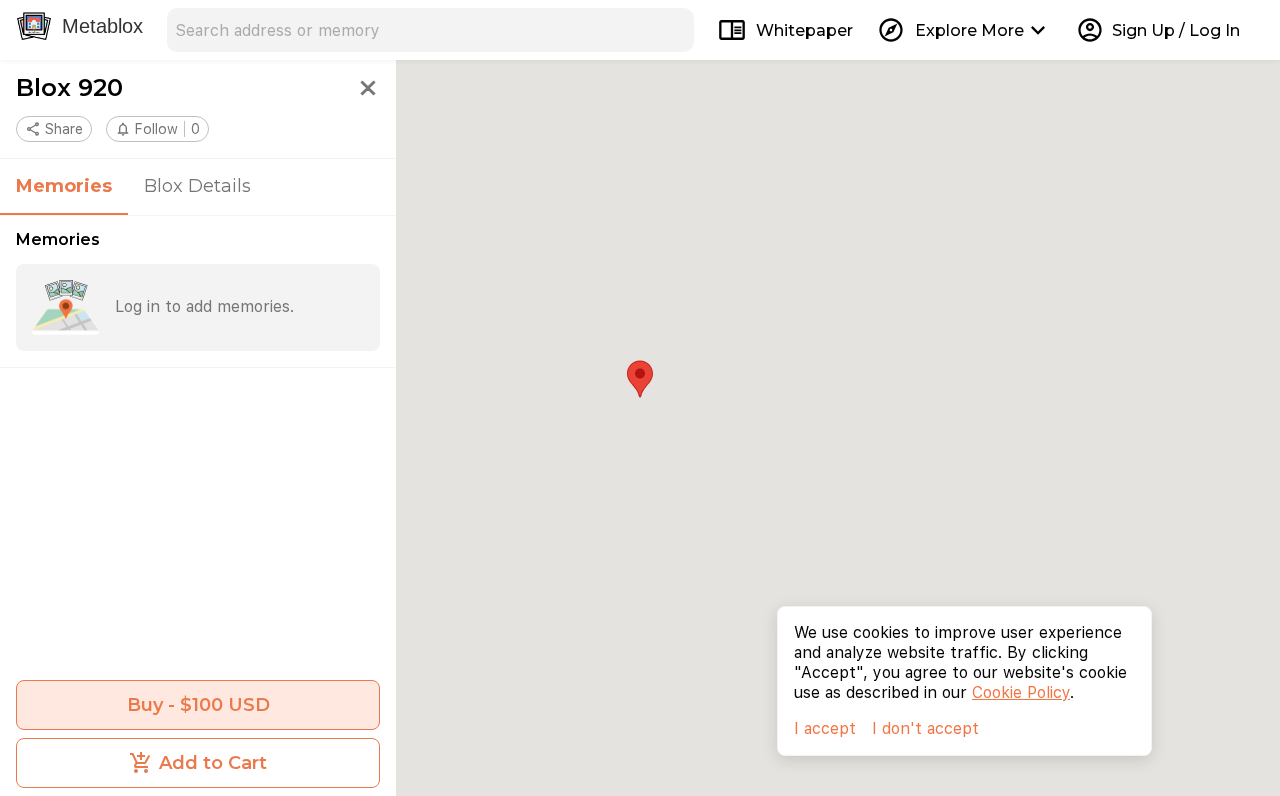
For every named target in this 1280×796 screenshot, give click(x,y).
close (368, 88)
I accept (825, 728)
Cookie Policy (1021, 692)
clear (672, 30)
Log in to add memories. (204, 306)
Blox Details (197, 186)
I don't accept (925, 728)
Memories (64, 186)
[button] (157, 129)
